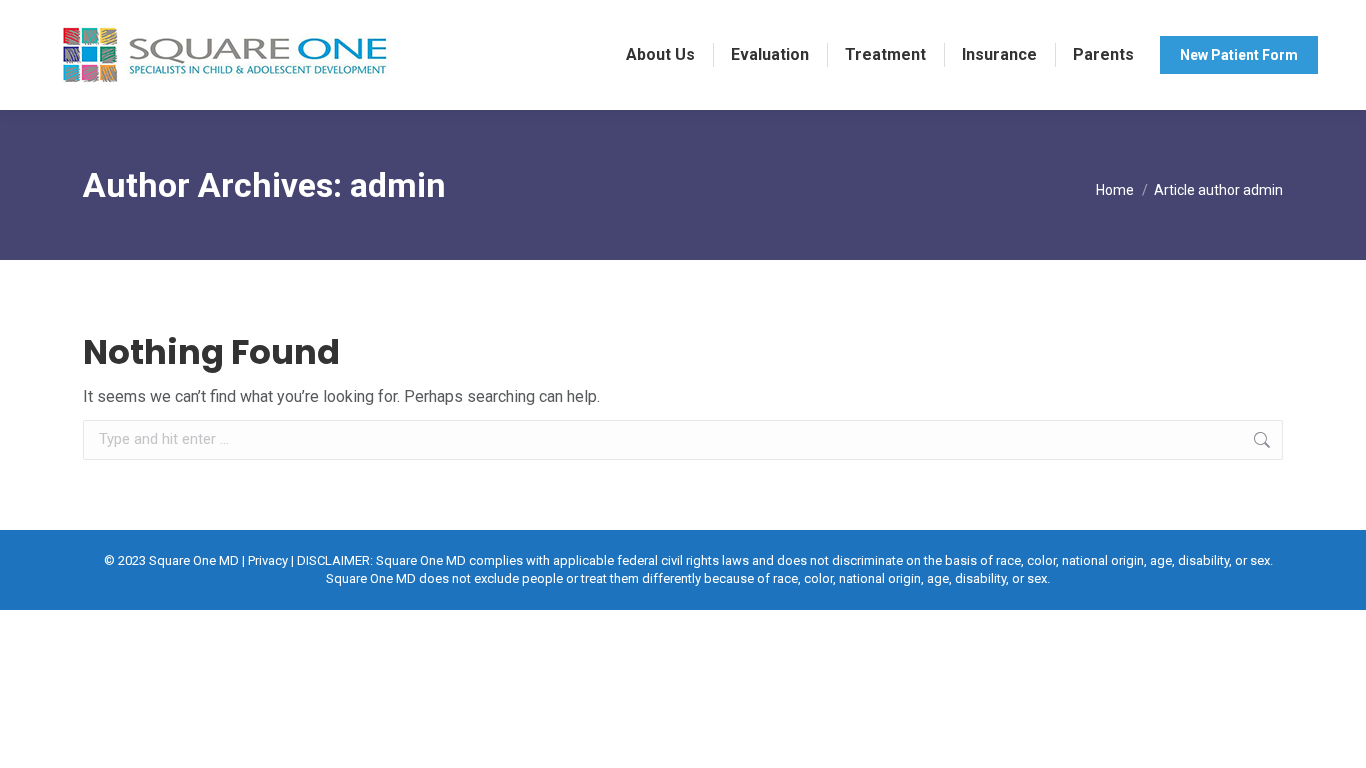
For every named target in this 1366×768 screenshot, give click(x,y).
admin (398, 185)
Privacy (268, 560)
